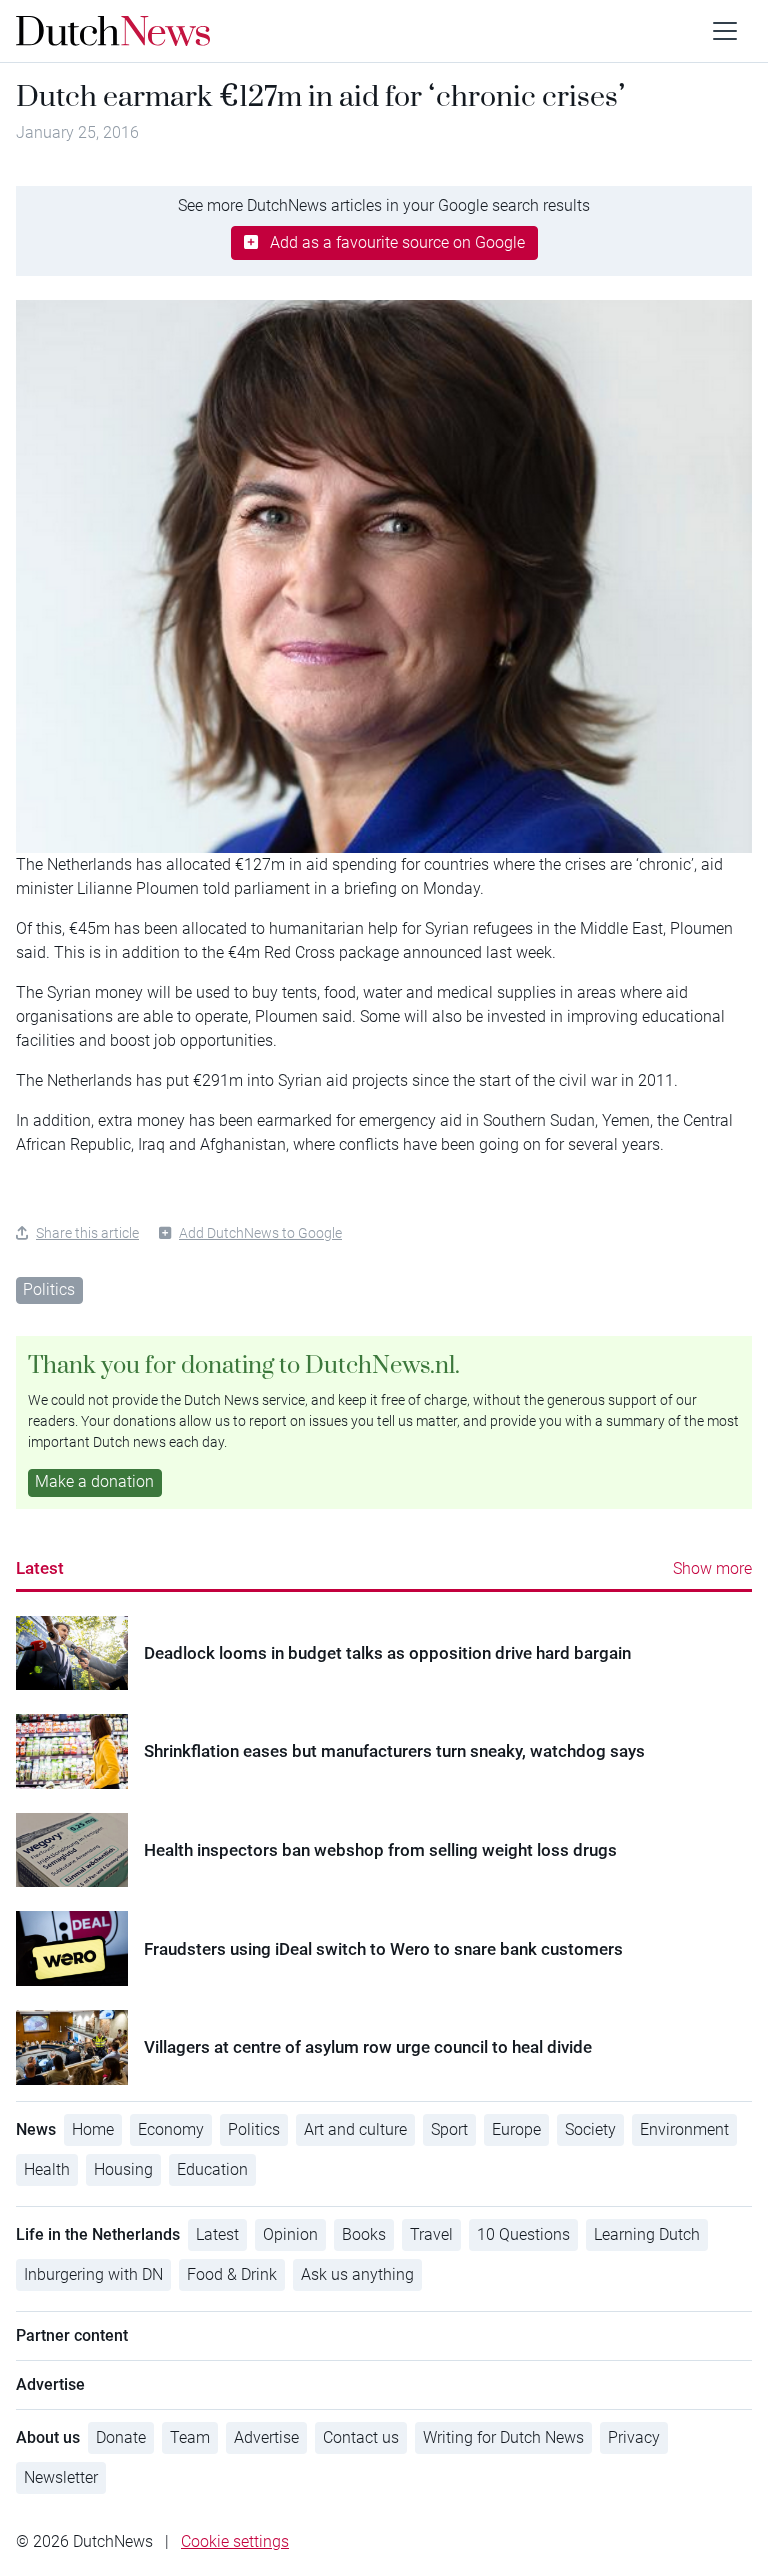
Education (212, 2169)
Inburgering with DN (93, 2274)
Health (47, 2169)
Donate (121, 2437)
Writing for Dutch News (503, 2437)
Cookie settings (235, 2541)
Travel (431, 2234)
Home (93, 2129)
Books (364, 2234)
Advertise (266, 2437)
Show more (712, 1568)
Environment (684, 2129)
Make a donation (94, 1481)
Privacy (634, 2437)
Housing (123, 2169)
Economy (171, 2129)
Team (190, 2437)
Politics (49, 1289)
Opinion (290, 2234)
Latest (40, 1568)
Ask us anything (357, 2274)
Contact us (361, 2437)
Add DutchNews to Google (260, 1233)
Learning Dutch (647, 2234)
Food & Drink (232, 2274)
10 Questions (523, 2234)
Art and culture (355, 2129)
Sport (449, 2129)
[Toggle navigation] (725, 31)
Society (590, 2129)
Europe (516, 2129)
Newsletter (61, 2477)
